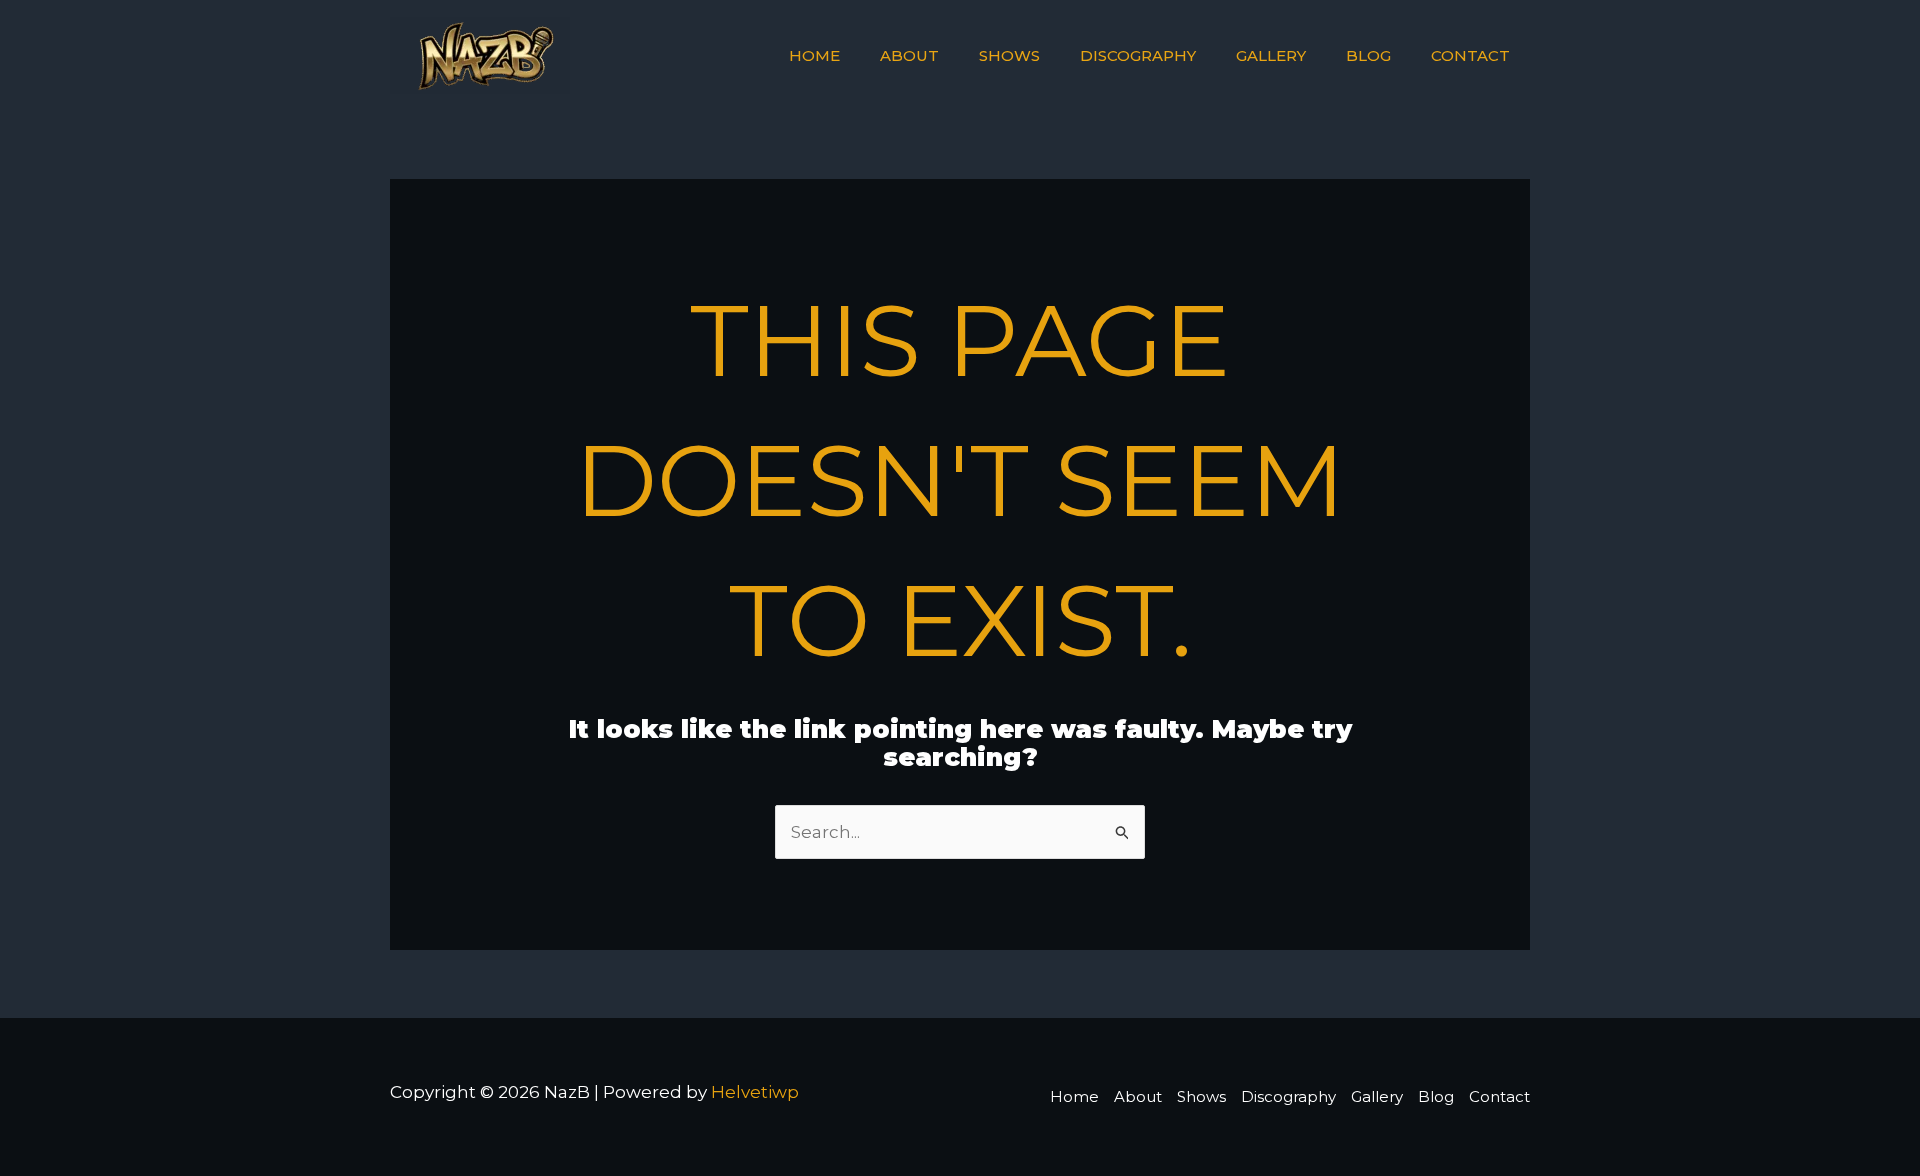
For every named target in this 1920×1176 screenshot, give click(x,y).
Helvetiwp (755, 1092)
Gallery (1271, 55)
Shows (1009, 55)
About (909, 55)
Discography (1138, 55)
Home (814, 55)
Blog (1368, 55)
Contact (1470, 55)
